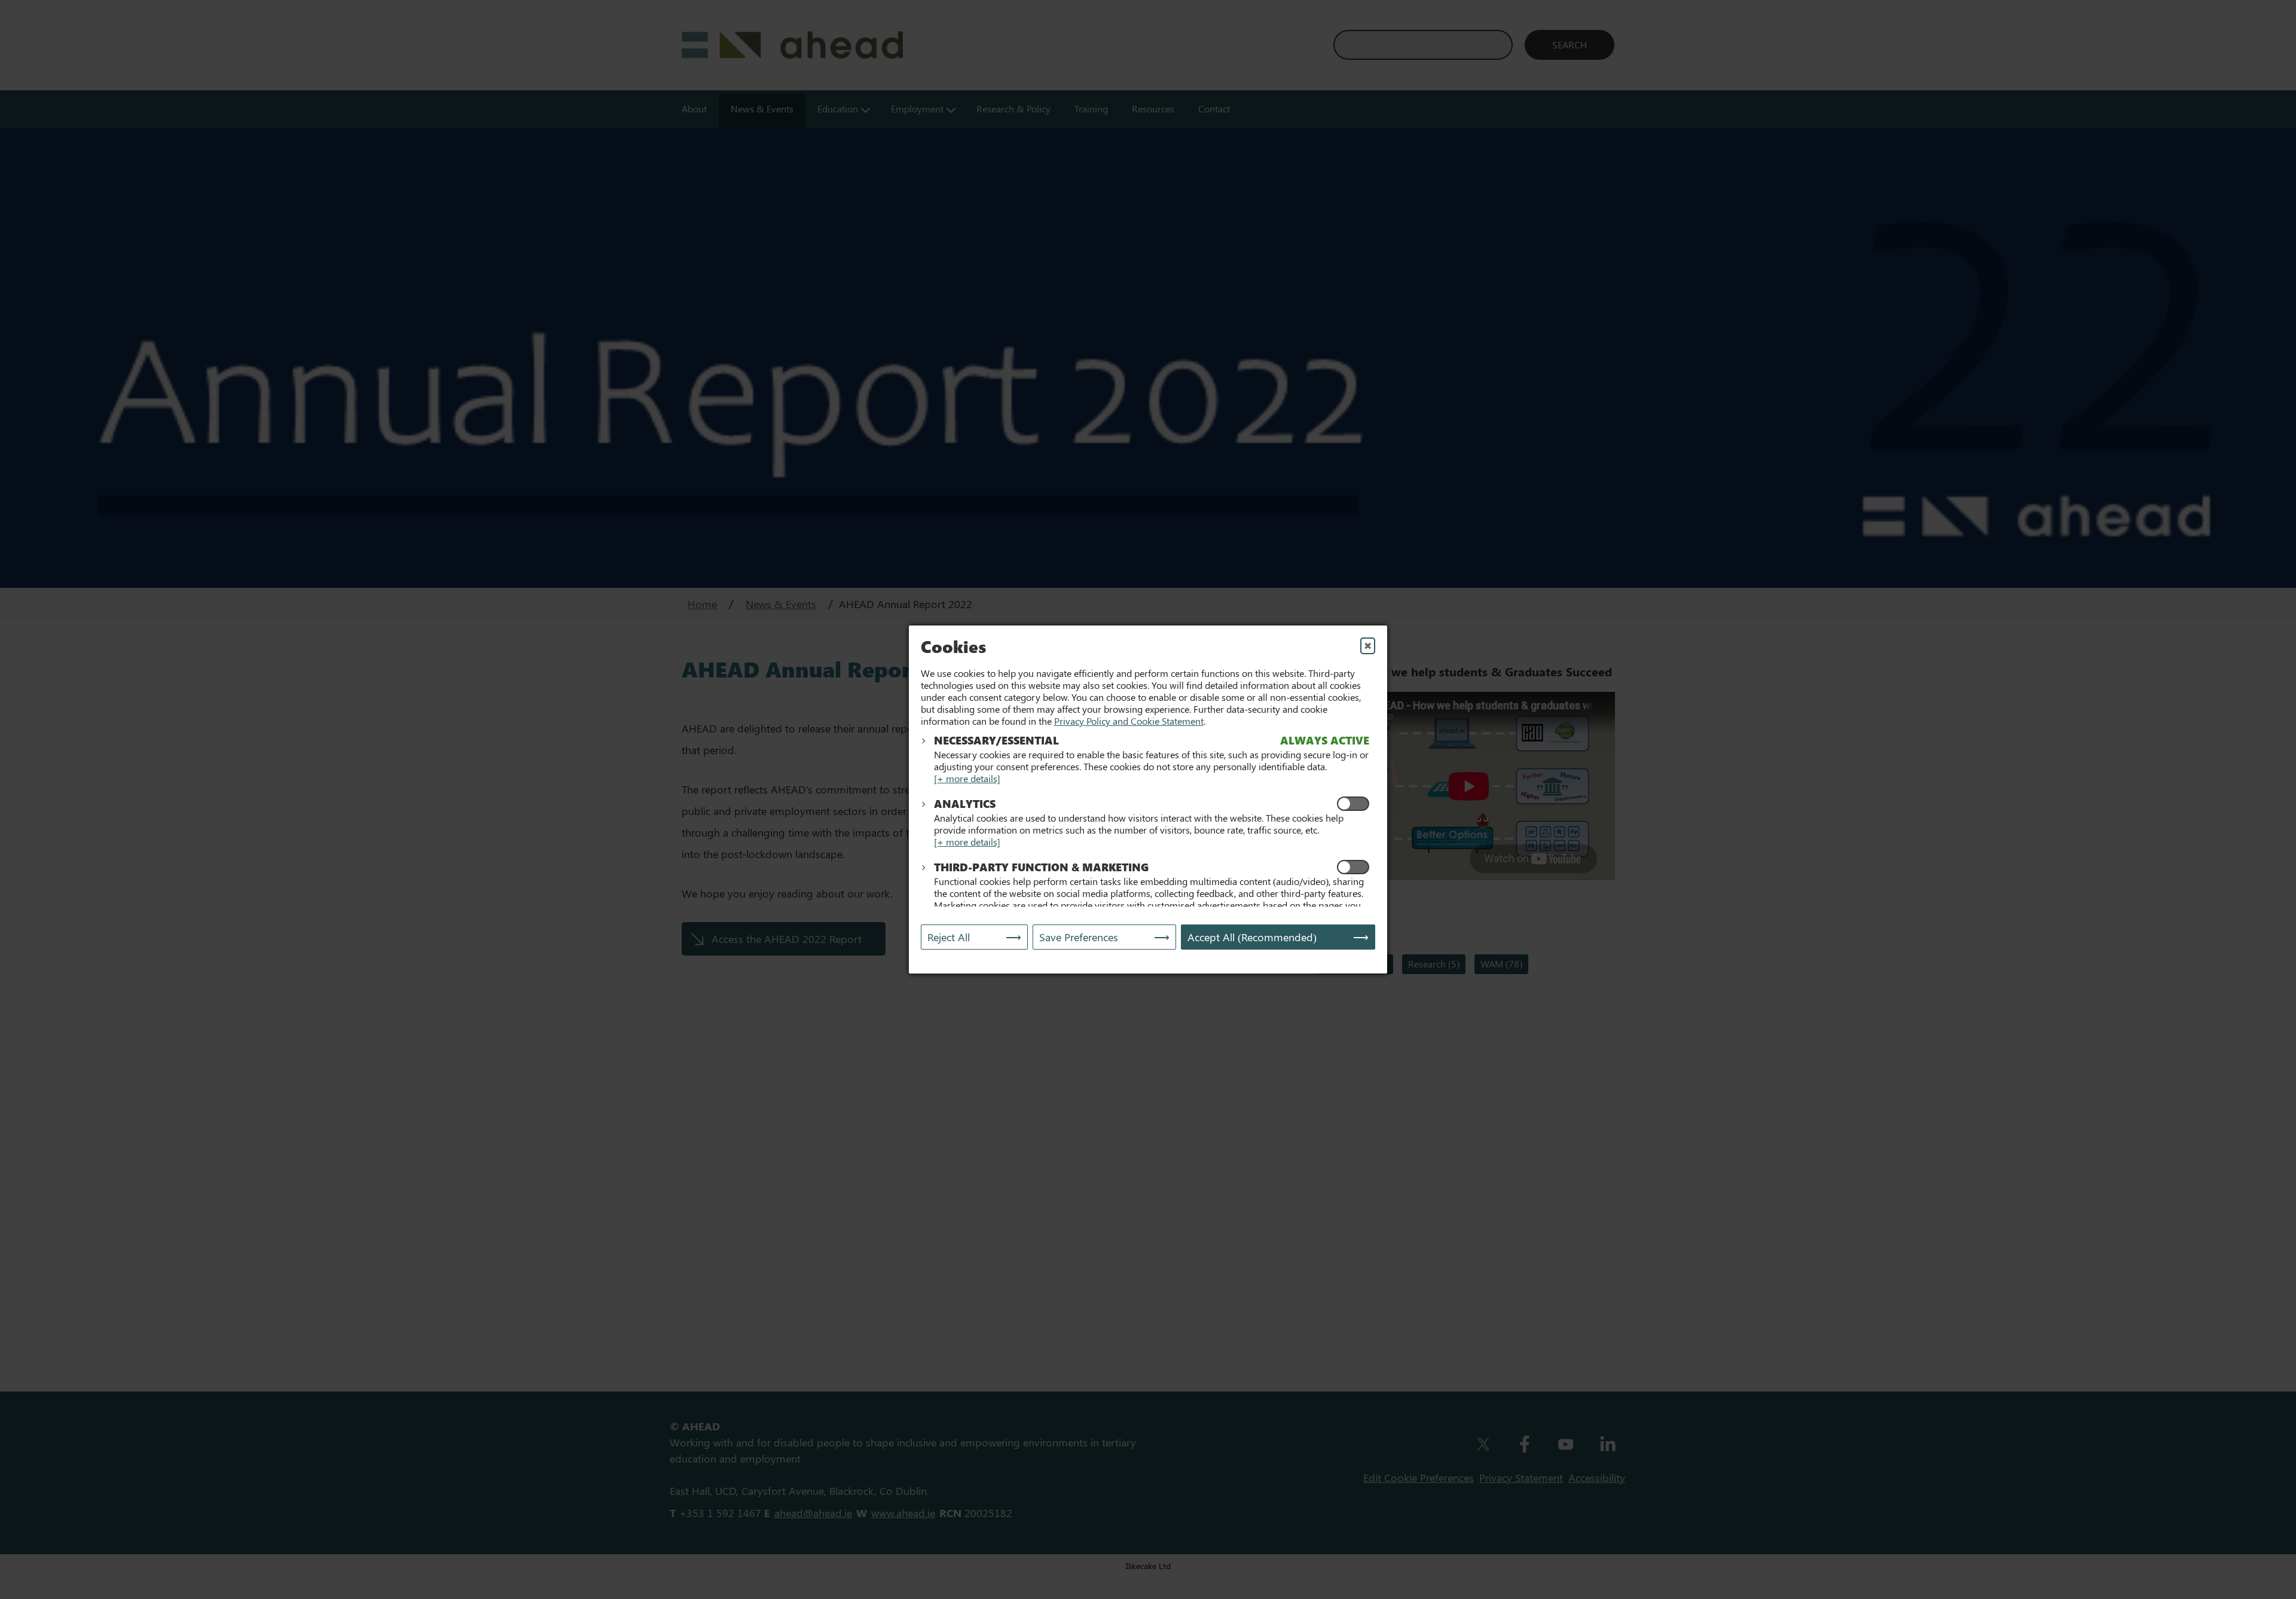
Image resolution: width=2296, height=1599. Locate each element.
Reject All (949, 937)
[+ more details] (967, 778)
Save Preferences (1079, 937)
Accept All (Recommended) (1252, 937)
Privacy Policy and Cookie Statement (1129, 721)
